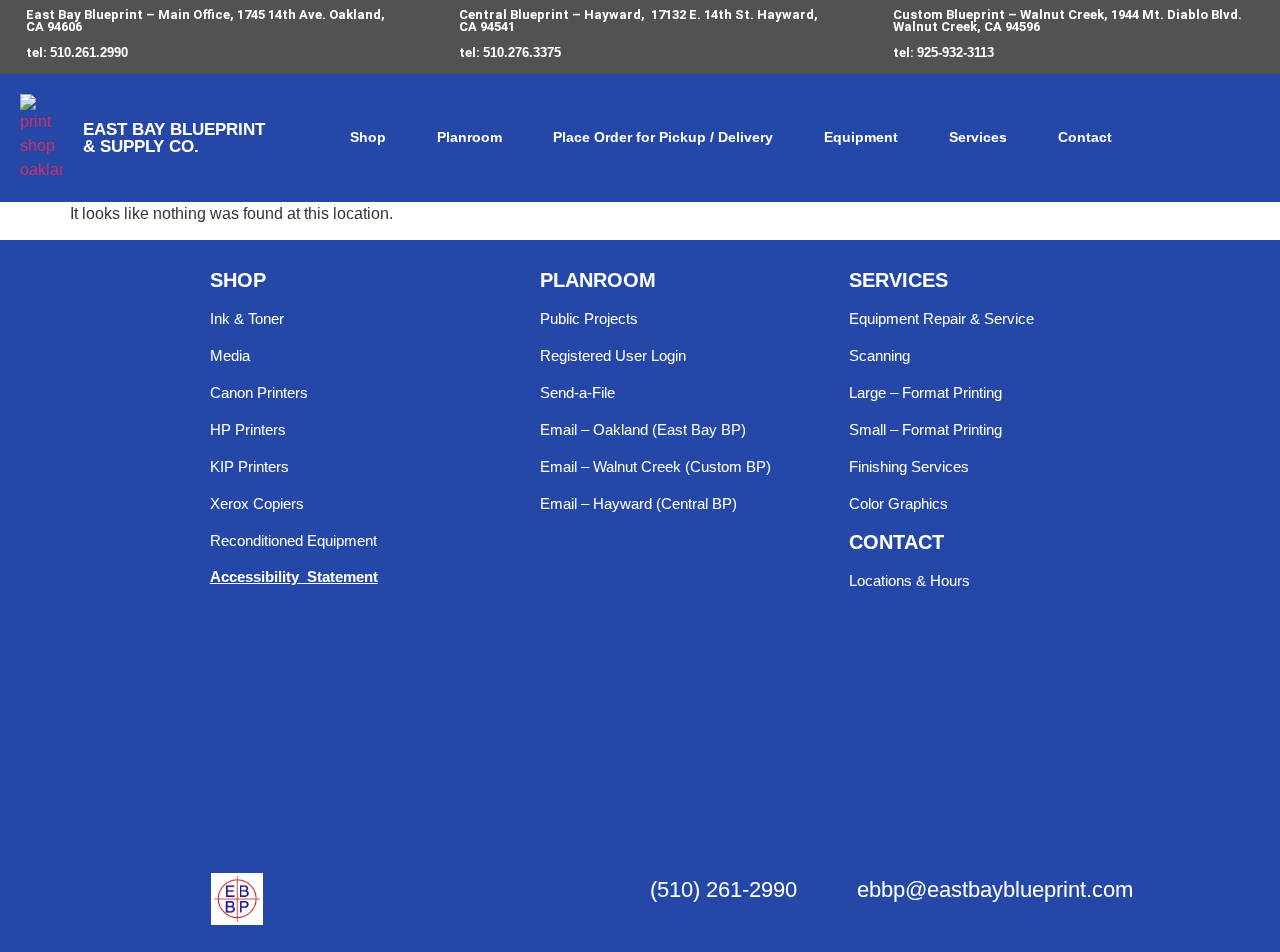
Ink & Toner (247, 318)
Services (978, 137)
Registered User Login (613, 355)
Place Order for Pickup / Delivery (663, 137)
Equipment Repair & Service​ (941, 318)
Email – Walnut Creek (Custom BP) (655, 466)
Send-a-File (577, 392)
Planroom (469, 137)
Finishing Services (909, 466)
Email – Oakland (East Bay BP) (643, 429)
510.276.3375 (522, 52)
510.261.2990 (89, 52)
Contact (1085, 137)
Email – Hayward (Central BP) (638, 503)
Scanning (879, 355)
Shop (368, 137)
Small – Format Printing (925, 429)
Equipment (861, 137)
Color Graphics (898, 503)
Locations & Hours (909, 580)
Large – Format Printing (925, 392)
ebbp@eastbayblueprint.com (995, 889)
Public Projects (589, 318)
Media (230, 355)
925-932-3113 (955, 52)
